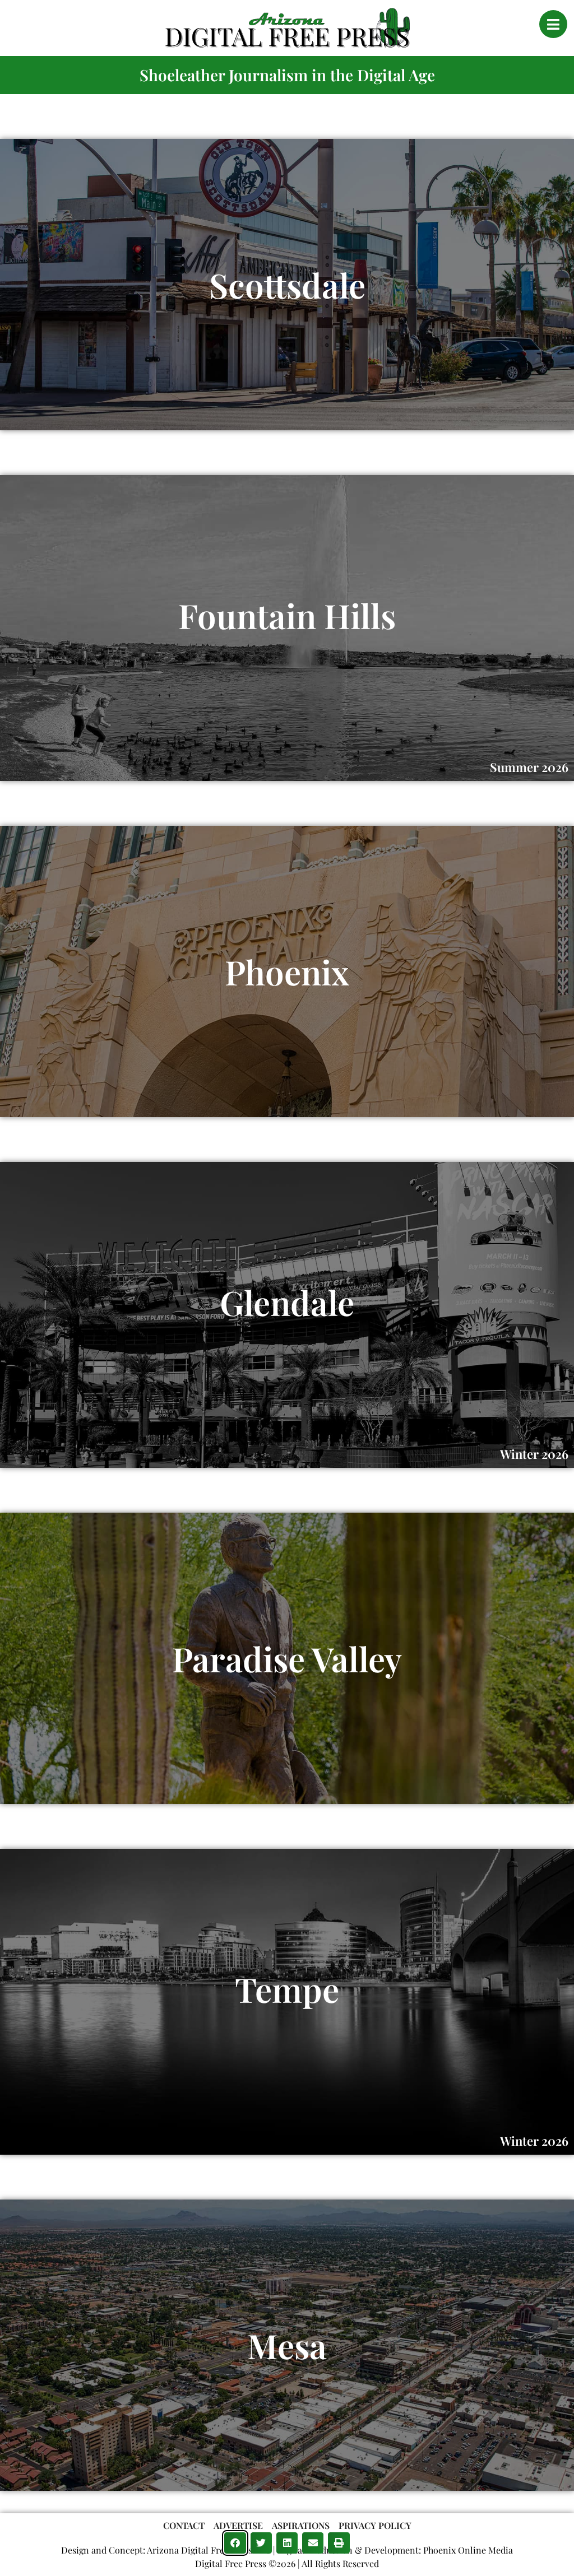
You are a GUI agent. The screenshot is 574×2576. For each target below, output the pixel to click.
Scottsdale (287, 285)
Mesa (287, 2345)
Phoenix (287, 971)
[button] (235, 2543)
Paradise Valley (287, 1658)
